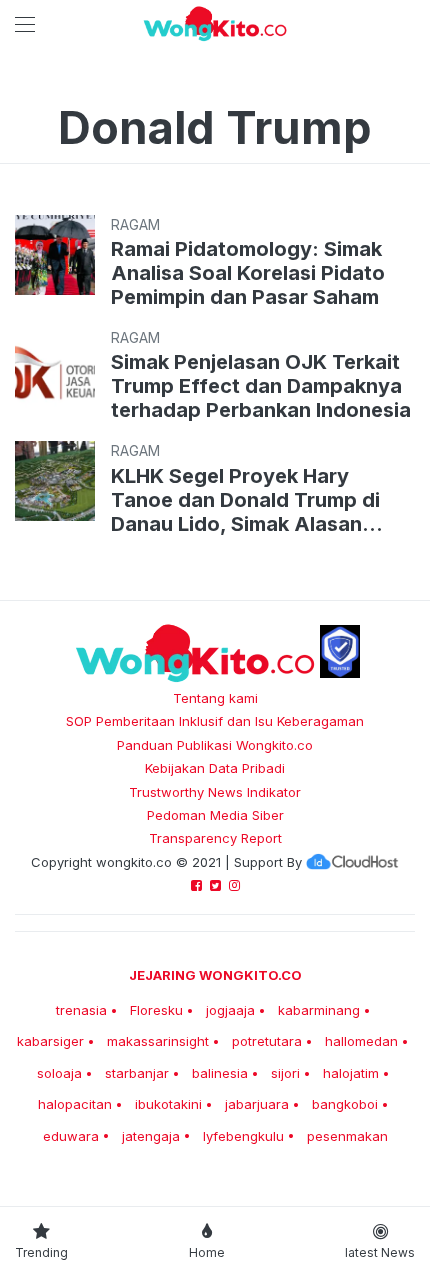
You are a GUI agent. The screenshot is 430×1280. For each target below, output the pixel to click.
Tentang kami (215, 698)
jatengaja (151, 1136)
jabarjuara (257, 1104)
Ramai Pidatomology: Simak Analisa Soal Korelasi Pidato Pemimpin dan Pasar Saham (248, 273)
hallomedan (361, 1041)
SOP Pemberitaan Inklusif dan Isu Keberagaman (215, 721)
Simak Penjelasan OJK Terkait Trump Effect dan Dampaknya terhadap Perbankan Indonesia (261, 386)
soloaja (59, 1073)
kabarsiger (50, 1041)
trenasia (81, 1010)
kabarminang (319, 1010)
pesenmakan (347, 1136)
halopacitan (75, 1104)
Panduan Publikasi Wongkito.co (215, 745)
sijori (285, 1073)
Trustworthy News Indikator (215, 792)
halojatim (351, 1073)
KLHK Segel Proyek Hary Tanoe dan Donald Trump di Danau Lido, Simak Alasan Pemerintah (245, 500)
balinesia (220, 1073)
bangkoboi (345, 1104)
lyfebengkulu (243, 1136)
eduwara (71, 1136)
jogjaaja (230, 1010)
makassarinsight (158, 1041)
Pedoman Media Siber (215, 815)
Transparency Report (215, 838)
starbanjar (137, 1073)
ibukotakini (168, 1104)
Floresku (156, 1010)
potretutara (267, 1041)
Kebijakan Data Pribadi (215, 768)
